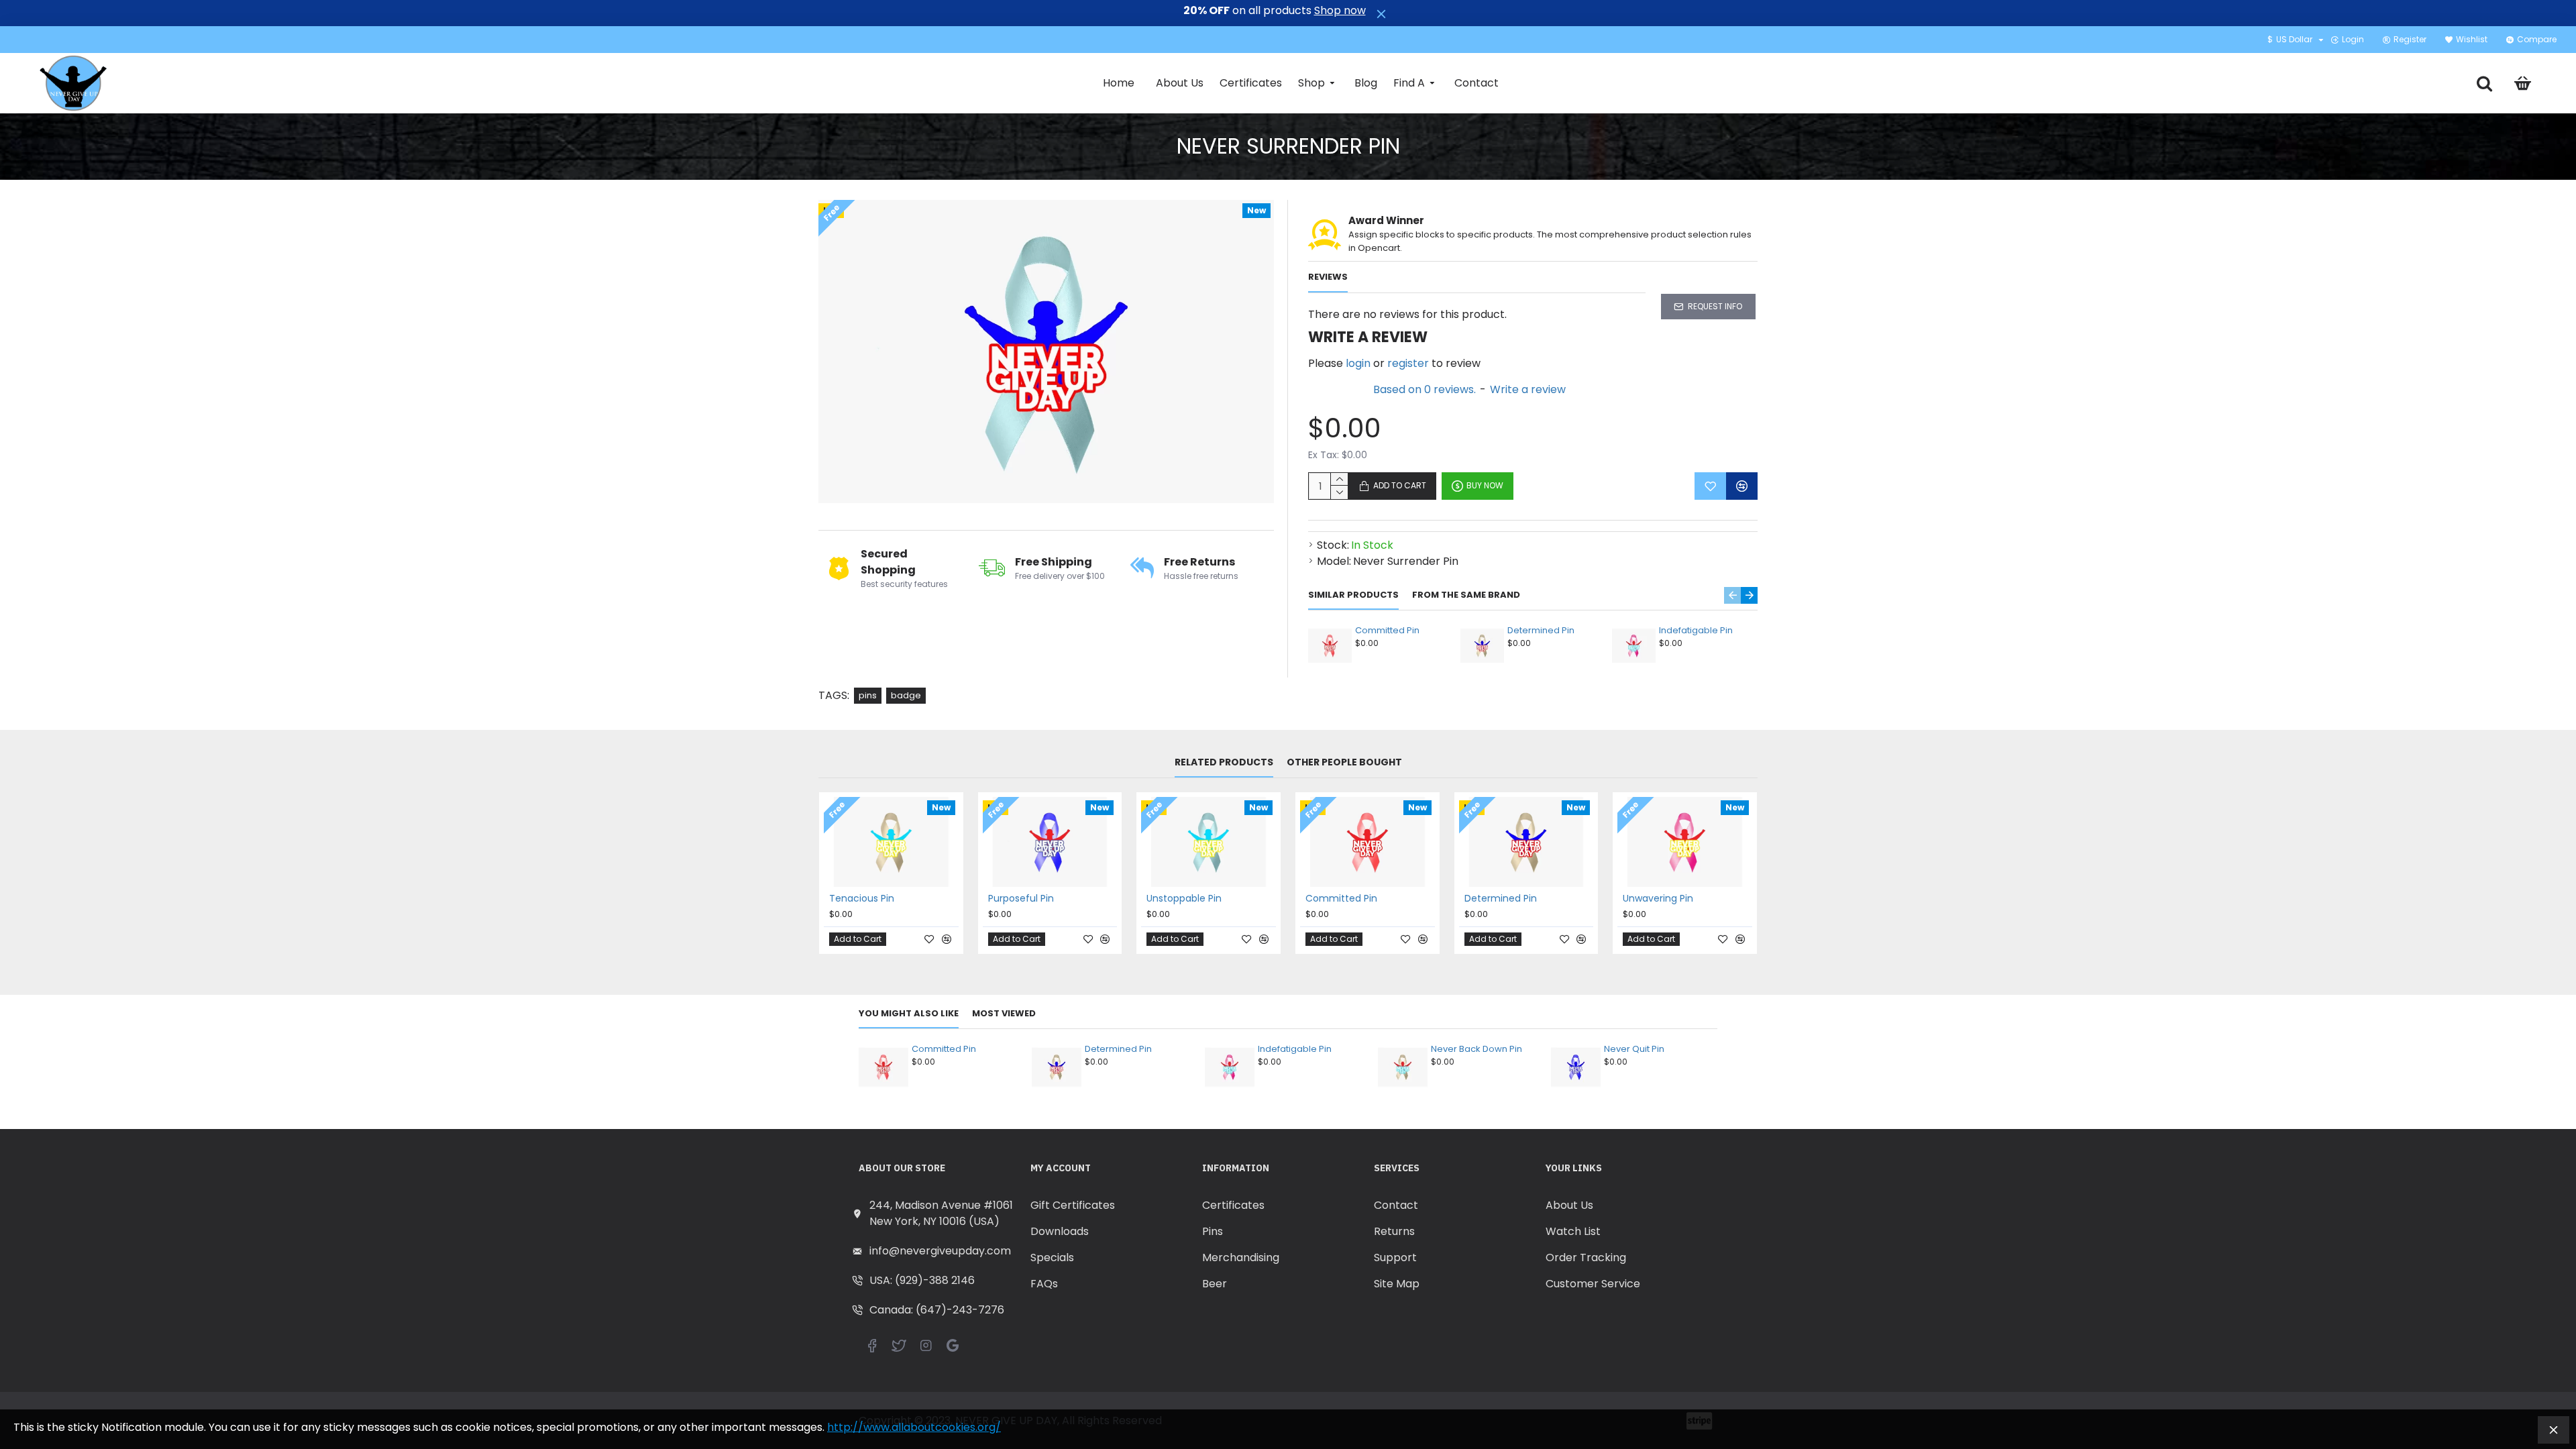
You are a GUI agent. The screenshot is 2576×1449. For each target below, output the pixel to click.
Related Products (1224, 763)
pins (868, 695)
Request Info (1715, 306)
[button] (1732, 595)
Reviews (1328, 277)
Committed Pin (1387, 631)
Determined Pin (1541, 631)
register (1408, 363)
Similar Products (1353, 595)
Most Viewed (1004, 1014)
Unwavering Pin (1658, 898)
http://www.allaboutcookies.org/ (914, 1427)
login (1358, 363)
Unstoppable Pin (1184, 898)
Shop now (1340, 11)
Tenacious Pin (862, 898)
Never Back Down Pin (1477, 1050)
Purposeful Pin (1021, 898)
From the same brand (1466, 595)
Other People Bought (1344, 763)
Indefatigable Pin (1696, 631)
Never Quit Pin (1634, 1050)
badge (906, 695)
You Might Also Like (909, 1014)
